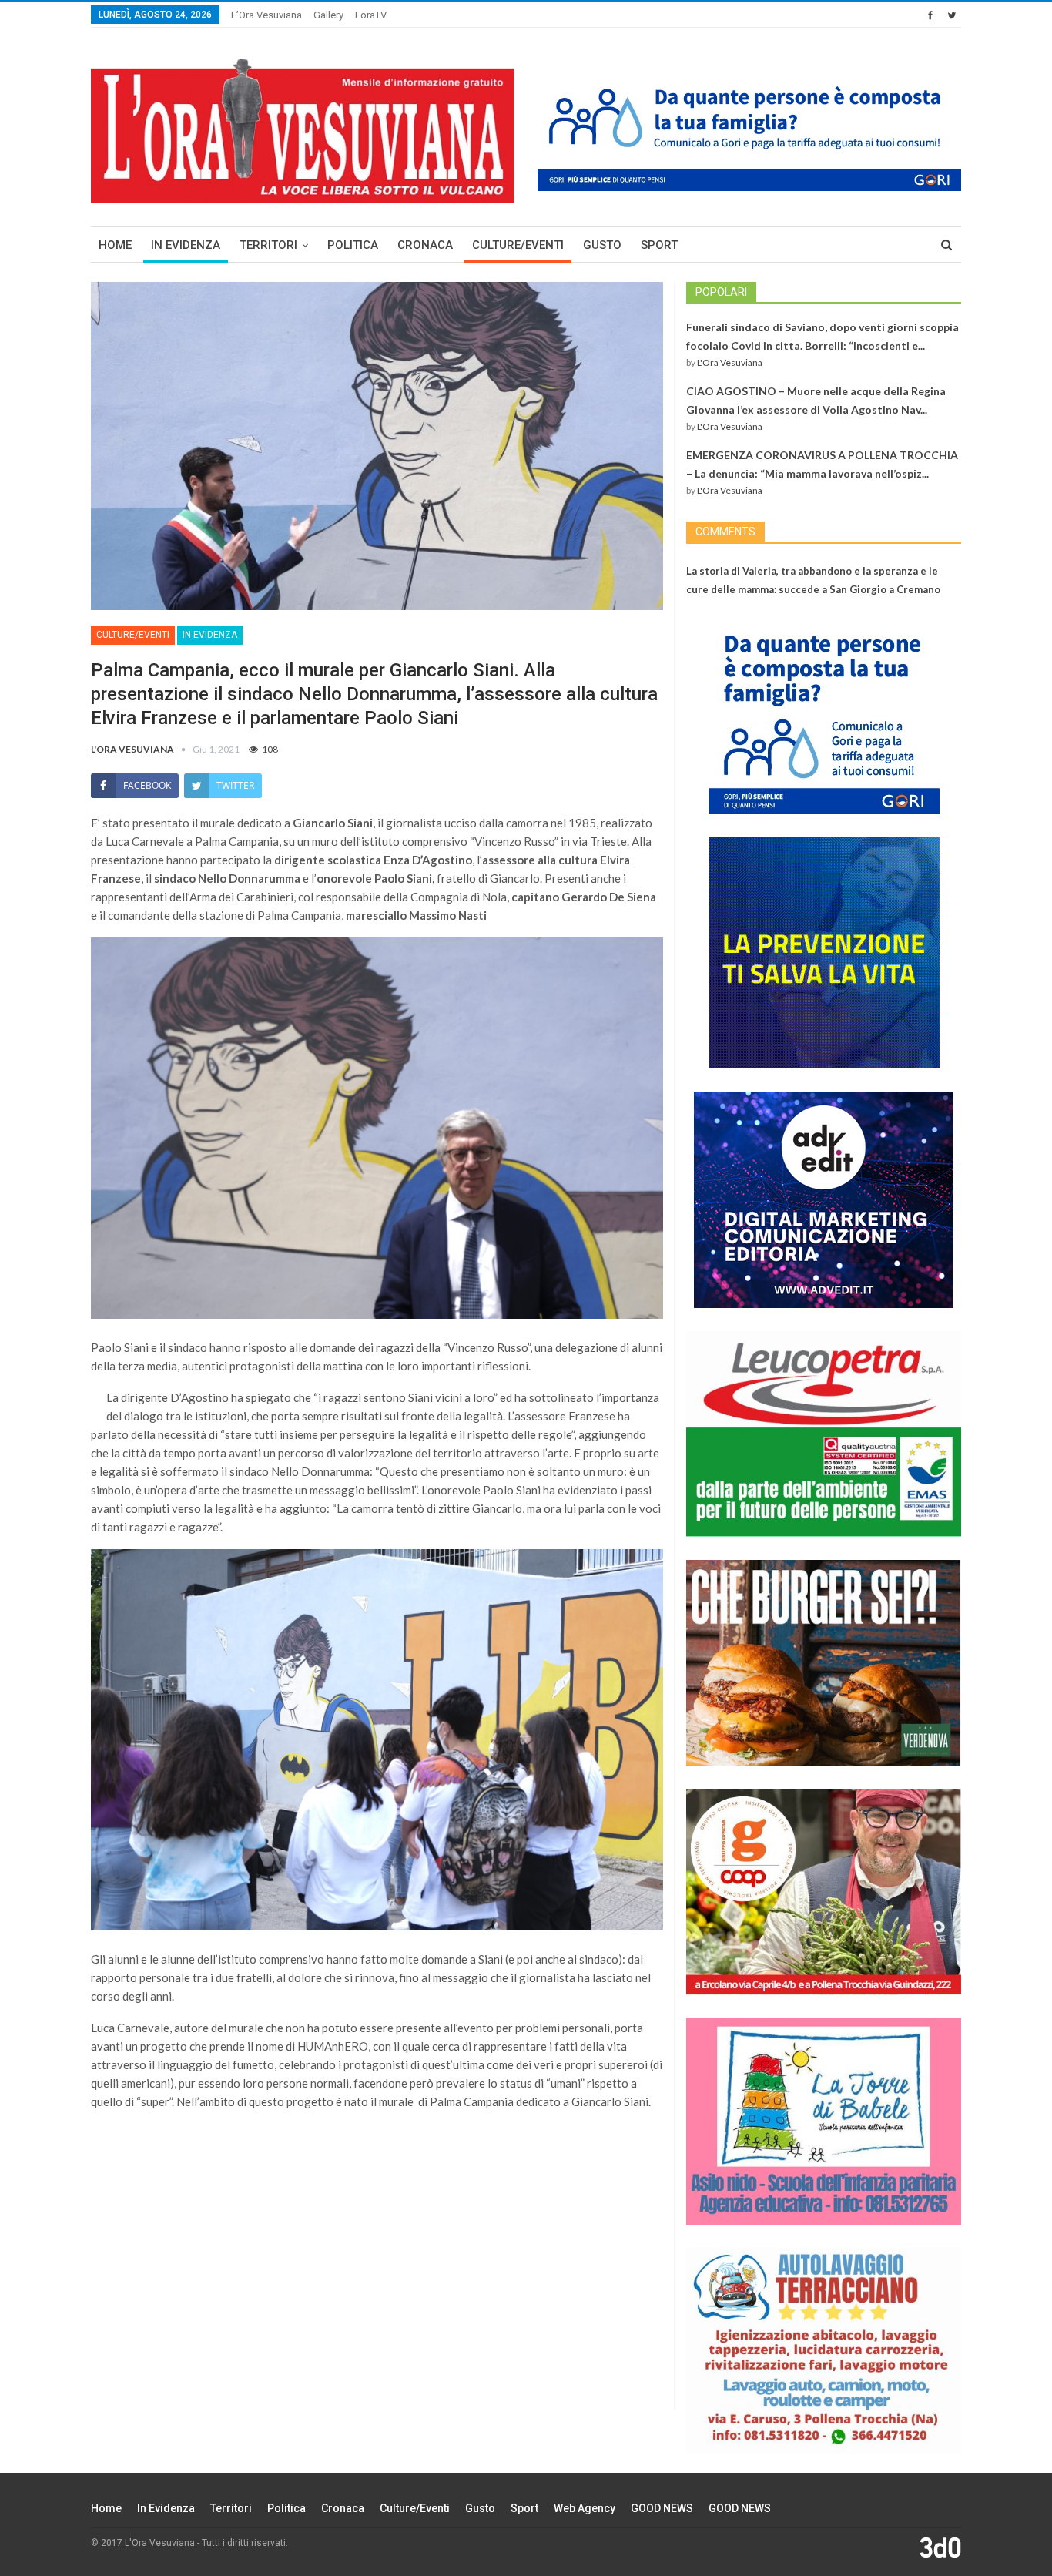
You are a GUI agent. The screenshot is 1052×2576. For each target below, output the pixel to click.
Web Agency (585, 2508)
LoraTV (371, 15)
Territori (268, 245)
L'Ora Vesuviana (730, 362)
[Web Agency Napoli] (940, 2547)
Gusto (602, 245)
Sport (659, 245)
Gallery (328, 15)
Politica (353, 245)
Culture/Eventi (518, 245)
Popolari (721, 292)
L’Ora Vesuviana (266, 15)
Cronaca (425, 245)
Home (115, 245)
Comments (725, 532)
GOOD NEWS (662, 2508)
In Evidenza (186, 245)
